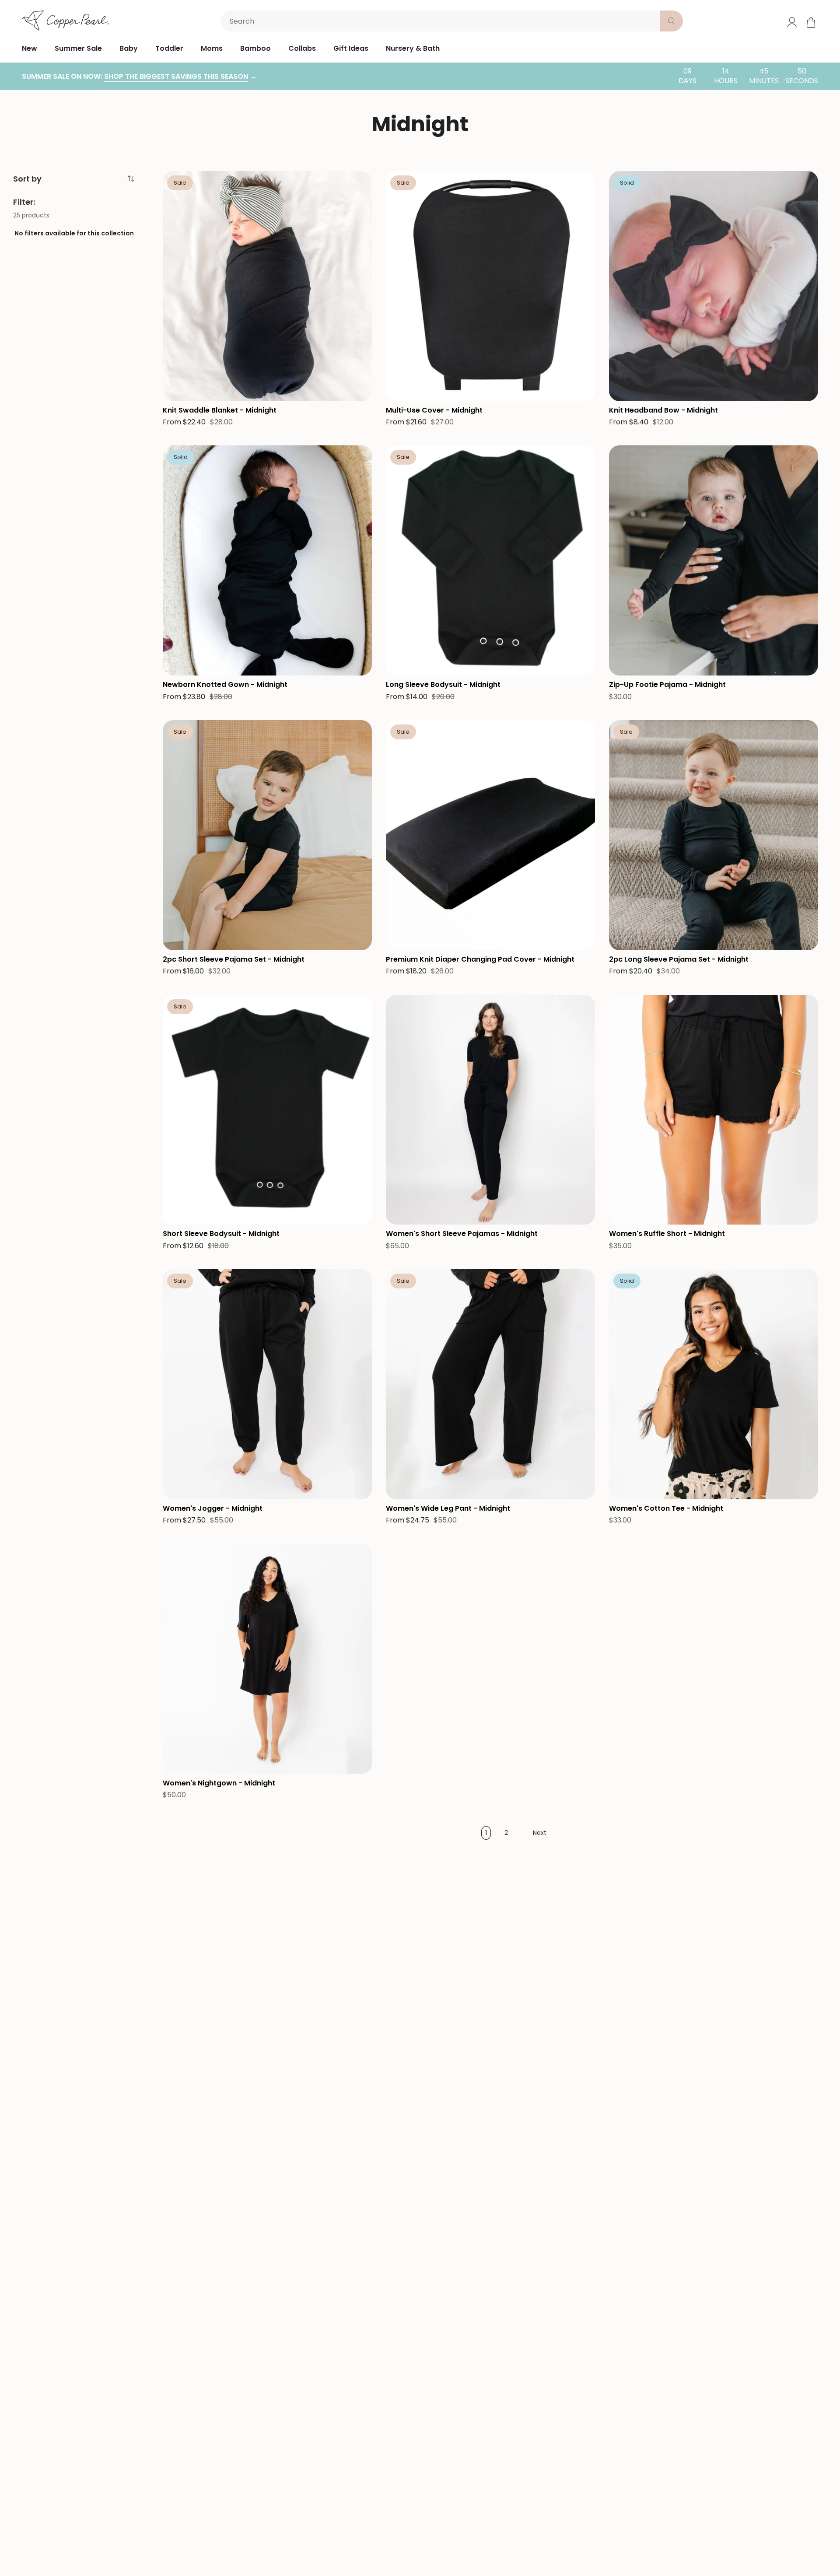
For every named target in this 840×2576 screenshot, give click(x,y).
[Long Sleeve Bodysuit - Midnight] (490, 560)
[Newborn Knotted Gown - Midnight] (267, 560)
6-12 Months (544, 613)
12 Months (182, 888)
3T (278, 888)
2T (257, 888)
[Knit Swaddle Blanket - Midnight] (267, 286)
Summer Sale (78, 48)
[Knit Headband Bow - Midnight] (714, 286)
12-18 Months (410, 632)
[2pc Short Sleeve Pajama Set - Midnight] (267, 835)
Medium (471, 1162)
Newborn (405, 613)
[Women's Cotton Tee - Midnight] (714, 1384)
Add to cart (267, 334)
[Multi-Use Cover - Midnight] (490, 286)
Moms (212, 48)
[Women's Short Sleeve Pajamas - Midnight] (490, 1110)
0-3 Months (449, 613)
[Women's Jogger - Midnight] (267, 1384)
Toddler (169, 48)
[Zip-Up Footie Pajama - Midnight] (714, 560)
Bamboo (255, 48)
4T (301, 888)
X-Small (403, 1162)
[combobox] (442, 21)
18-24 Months (461, 632)
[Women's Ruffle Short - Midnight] (714, 1110)
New (30, 48)
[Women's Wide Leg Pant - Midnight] (490, 1384)
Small (437, 1162)
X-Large (540, 1162)
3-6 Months (496, 613)
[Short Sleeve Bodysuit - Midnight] (267, 1110)
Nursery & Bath (413, 48)
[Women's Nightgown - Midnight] (267, 1659)
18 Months (224, 888)
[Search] (672, 21)
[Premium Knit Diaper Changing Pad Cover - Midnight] (490, 835)
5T (323, 888)
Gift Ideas (351, 48)
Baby (129, 48)
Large (506, 1162)
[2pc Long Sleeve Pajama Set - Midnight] (714, 835)
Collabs (302, 48)
